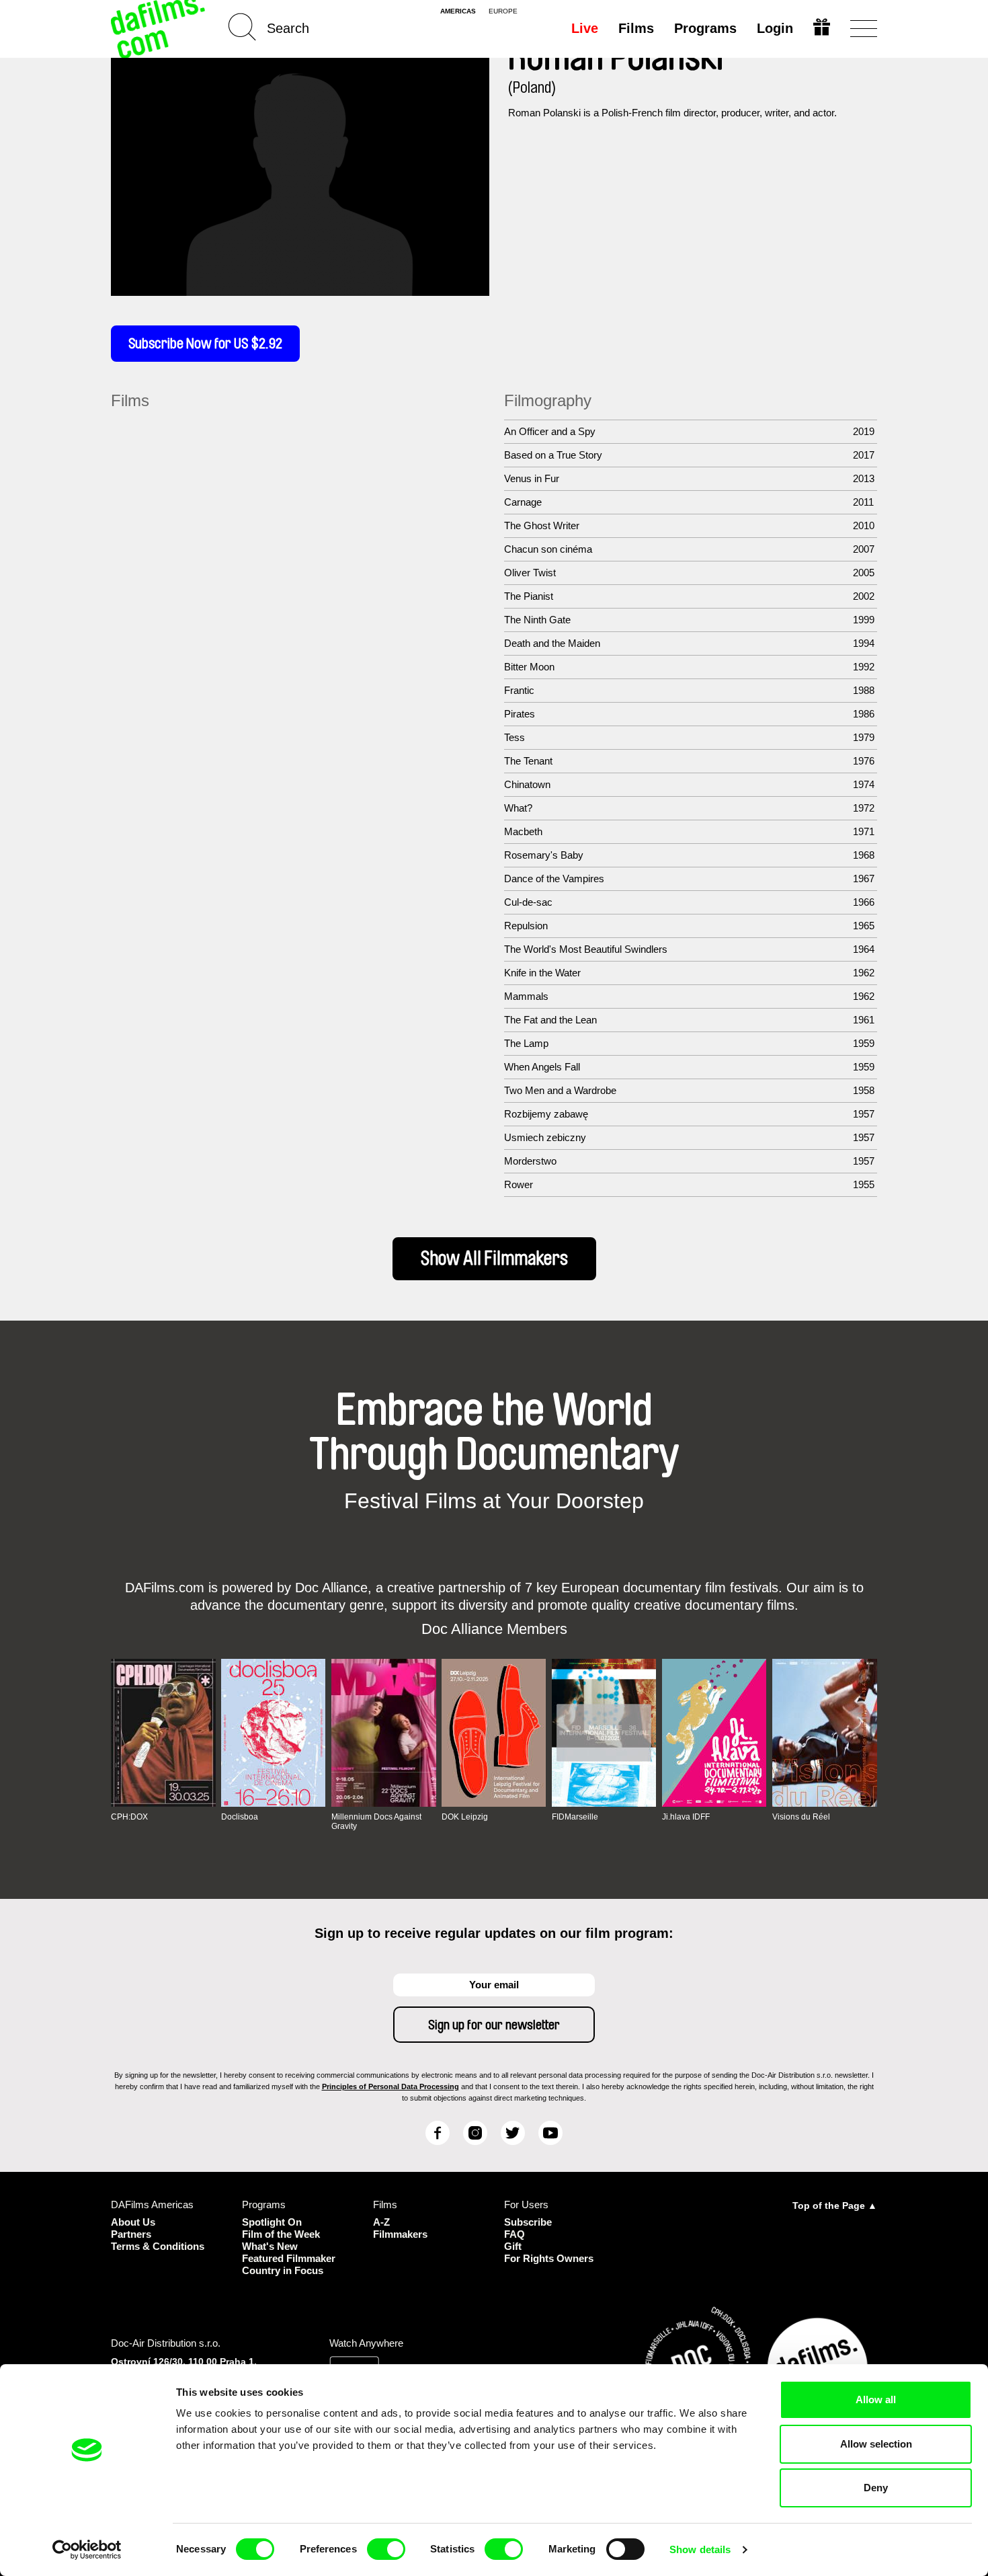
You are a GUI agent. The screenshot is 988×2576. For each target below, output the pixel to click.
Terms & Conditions (158, 2246)
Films (636, 28)
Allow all (876, 2399)
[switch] (386, 2549)
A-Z (381, 2222)
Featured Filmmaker (289, 2258)
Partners (131, 2234)
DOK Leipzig (465, 1817)
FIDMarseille (575, 1817)
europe (503, 11)
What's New (270, 2246)
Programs (705, 28)
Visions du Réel (801, 1817)
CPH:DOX (129, 1817)
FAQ (514, 2234)
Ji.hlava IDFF (686, 1817)
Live (585, 28)
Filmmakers (400, 2234)
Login (775, 28)
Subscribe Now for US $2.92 (205, 344)
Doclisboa (240, 1817)
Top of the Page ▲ (835, 2206)
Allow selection (876, 2444)
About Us (133, 2222)
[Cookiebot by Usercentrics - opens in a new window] (87, 2550)
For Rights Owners (549, 2258)
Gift (513, 2246)
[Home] (159, 29)
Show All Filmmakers (494, 1259)
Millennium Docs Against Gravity (376, 1822)
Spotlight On (272, 2222)
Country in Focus (283, 2270)
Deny (876, 2488)
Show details (700, 2549)
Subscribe (528, 2222)
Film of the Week (281, 2234)
